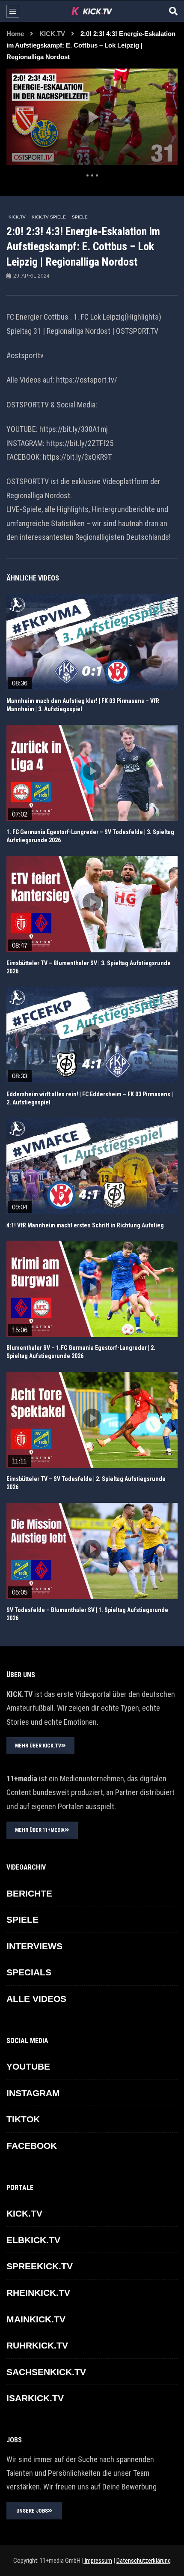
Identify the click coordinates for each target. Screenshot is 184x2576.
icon (92, 640)
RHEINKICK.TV (38, 2293)
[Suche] (173, 11)
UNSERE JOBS (32, 2511)
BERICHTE (29, 1893)
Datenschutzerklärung (144, 2561)
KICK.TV (52, 34)
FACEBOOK (32, 2146)
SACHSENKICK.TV (46, 2372)
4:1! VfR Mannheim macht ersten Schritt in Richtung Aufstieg (85, 1225)
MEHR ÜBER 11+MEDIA (40, 1830)
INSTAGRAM (33, 2093)
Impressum (98, 2561)
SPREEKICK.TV (40, 2266)
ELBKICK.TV (33, 2240)
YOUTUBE (28, 2066)
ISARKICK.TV (35, 2398)
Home (15, 34)
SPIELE (80, 217)
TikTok (23, 2119)
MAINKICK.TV (36, 2319)
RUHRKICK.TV (37, 2345)
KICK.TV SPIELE (49, 217)
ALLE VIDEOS (36, 1999)
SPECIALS (29, 1972)
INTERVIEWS (34, 1946)
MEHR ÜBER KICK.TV (38, 1746)
